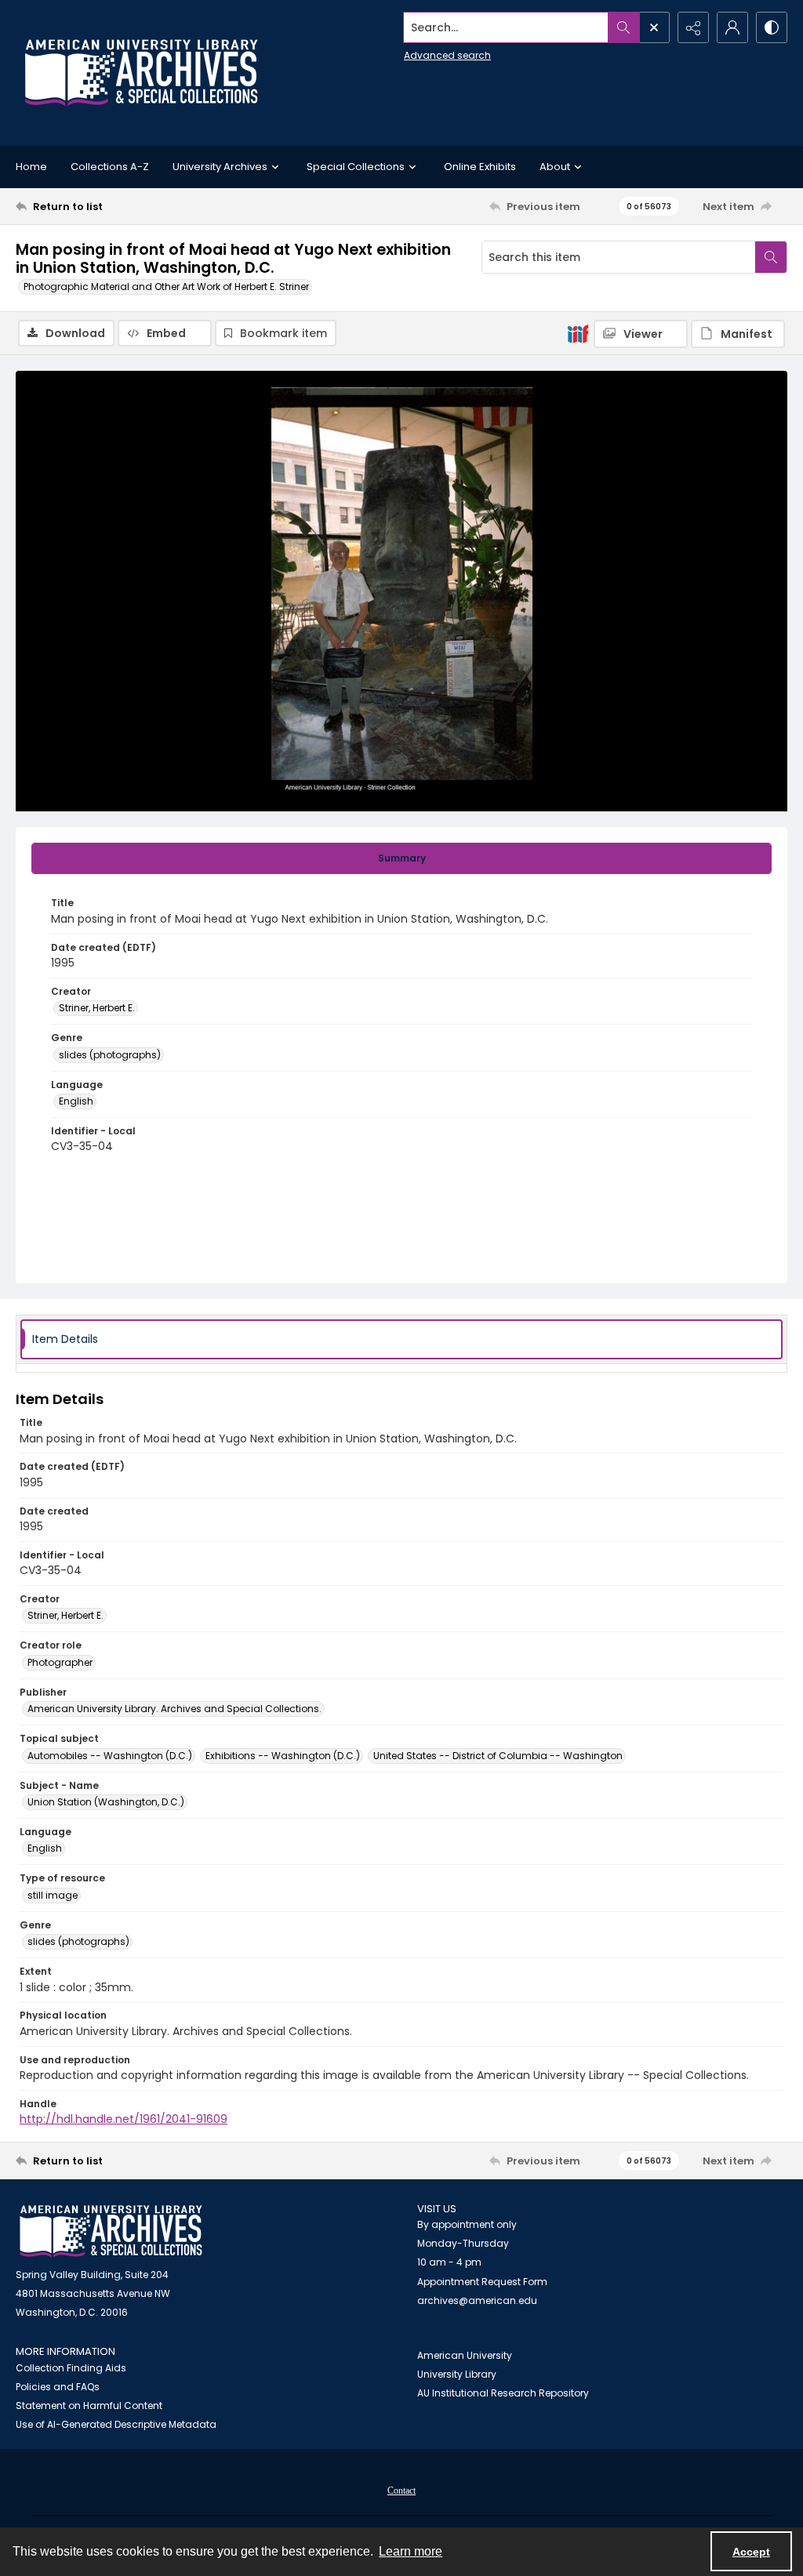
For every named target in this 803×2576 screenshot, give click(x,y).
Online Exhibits (480, 167)
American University (465, 2355)
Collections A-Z (110, 167)
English (76, 1101)
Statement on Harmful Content (89, 2405)
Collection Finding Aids (71, 2368)
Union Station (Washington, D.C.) (106, 1802)
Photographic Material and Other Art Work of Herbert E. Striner (166, 287)
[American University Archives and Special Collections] (111, 2231)
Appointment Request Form (482, 2282)
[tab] (401, 858)
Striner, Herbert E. (97, 1008)
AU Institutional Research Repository (503, 2393)
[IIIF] (578, 333)
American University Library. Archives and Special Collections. (174, 1709)
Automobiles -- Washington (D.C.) (110, 1756)
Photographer (60, 1662)
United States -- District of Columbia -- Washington (498, 1756)
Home (31, 167)
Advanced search (447, 55)
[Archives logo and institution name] (141, 73)
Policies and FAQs (58, 2387)
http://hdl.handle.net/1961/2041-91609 (124, 2119)
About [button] (555, 167)
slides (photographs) (110, 1055)
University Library (457, 2374)
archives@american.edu (477, 2300)
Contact (401, 2491)
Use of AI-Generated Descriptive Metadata (116, 2424)
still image (53, 1895)
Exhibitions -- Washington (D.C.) (283, 1756)
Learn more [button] (411, 2551)
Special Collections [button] (356, 167)
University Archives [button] (220, 167)
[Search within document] (771, 257)
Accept (751, 2552)
